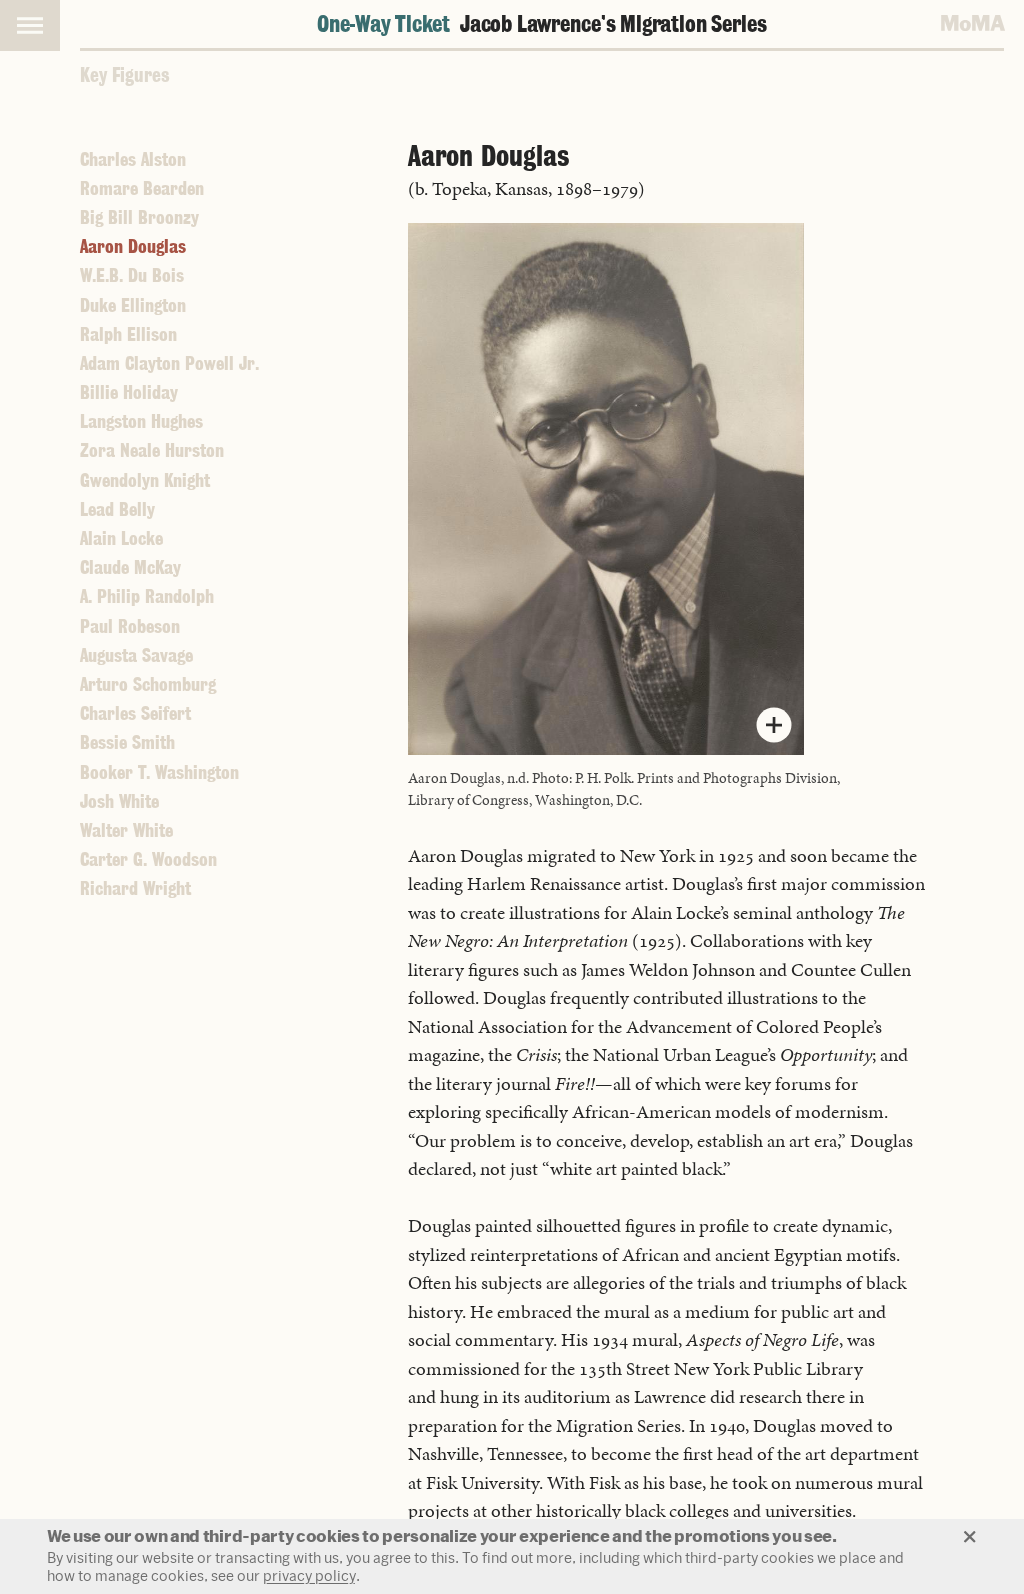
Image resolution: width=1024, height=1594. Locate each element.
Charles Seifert (135, 713)
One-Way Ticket (541, 24)
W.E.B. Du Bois (132, 275)
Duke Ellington (133, 305)
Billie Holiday (129, 392)
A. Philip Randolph (147, 596)
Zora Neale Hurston (152, 450)
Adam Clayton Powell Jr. (169, 363)
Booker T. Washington (159, 772)
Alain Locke (121, 538)
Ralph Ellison (128, 334)
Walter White (126, 830)
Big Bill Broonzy (139, 217)
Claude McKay (130, 567)
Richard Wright (135, 888)
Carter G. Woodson (148, 859)
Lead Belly (117, 509)
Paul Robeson (130, 626)
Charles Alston (133, 159)
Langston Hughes (141, 421)
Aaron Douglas (133, 246)
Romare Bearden (142, 188)
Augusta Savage (136, 655)
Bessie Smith (127, 742)
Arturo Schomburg (148, 684)
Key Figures (125, 75)
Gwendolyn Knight (145, 480)
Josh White (119, 801)
